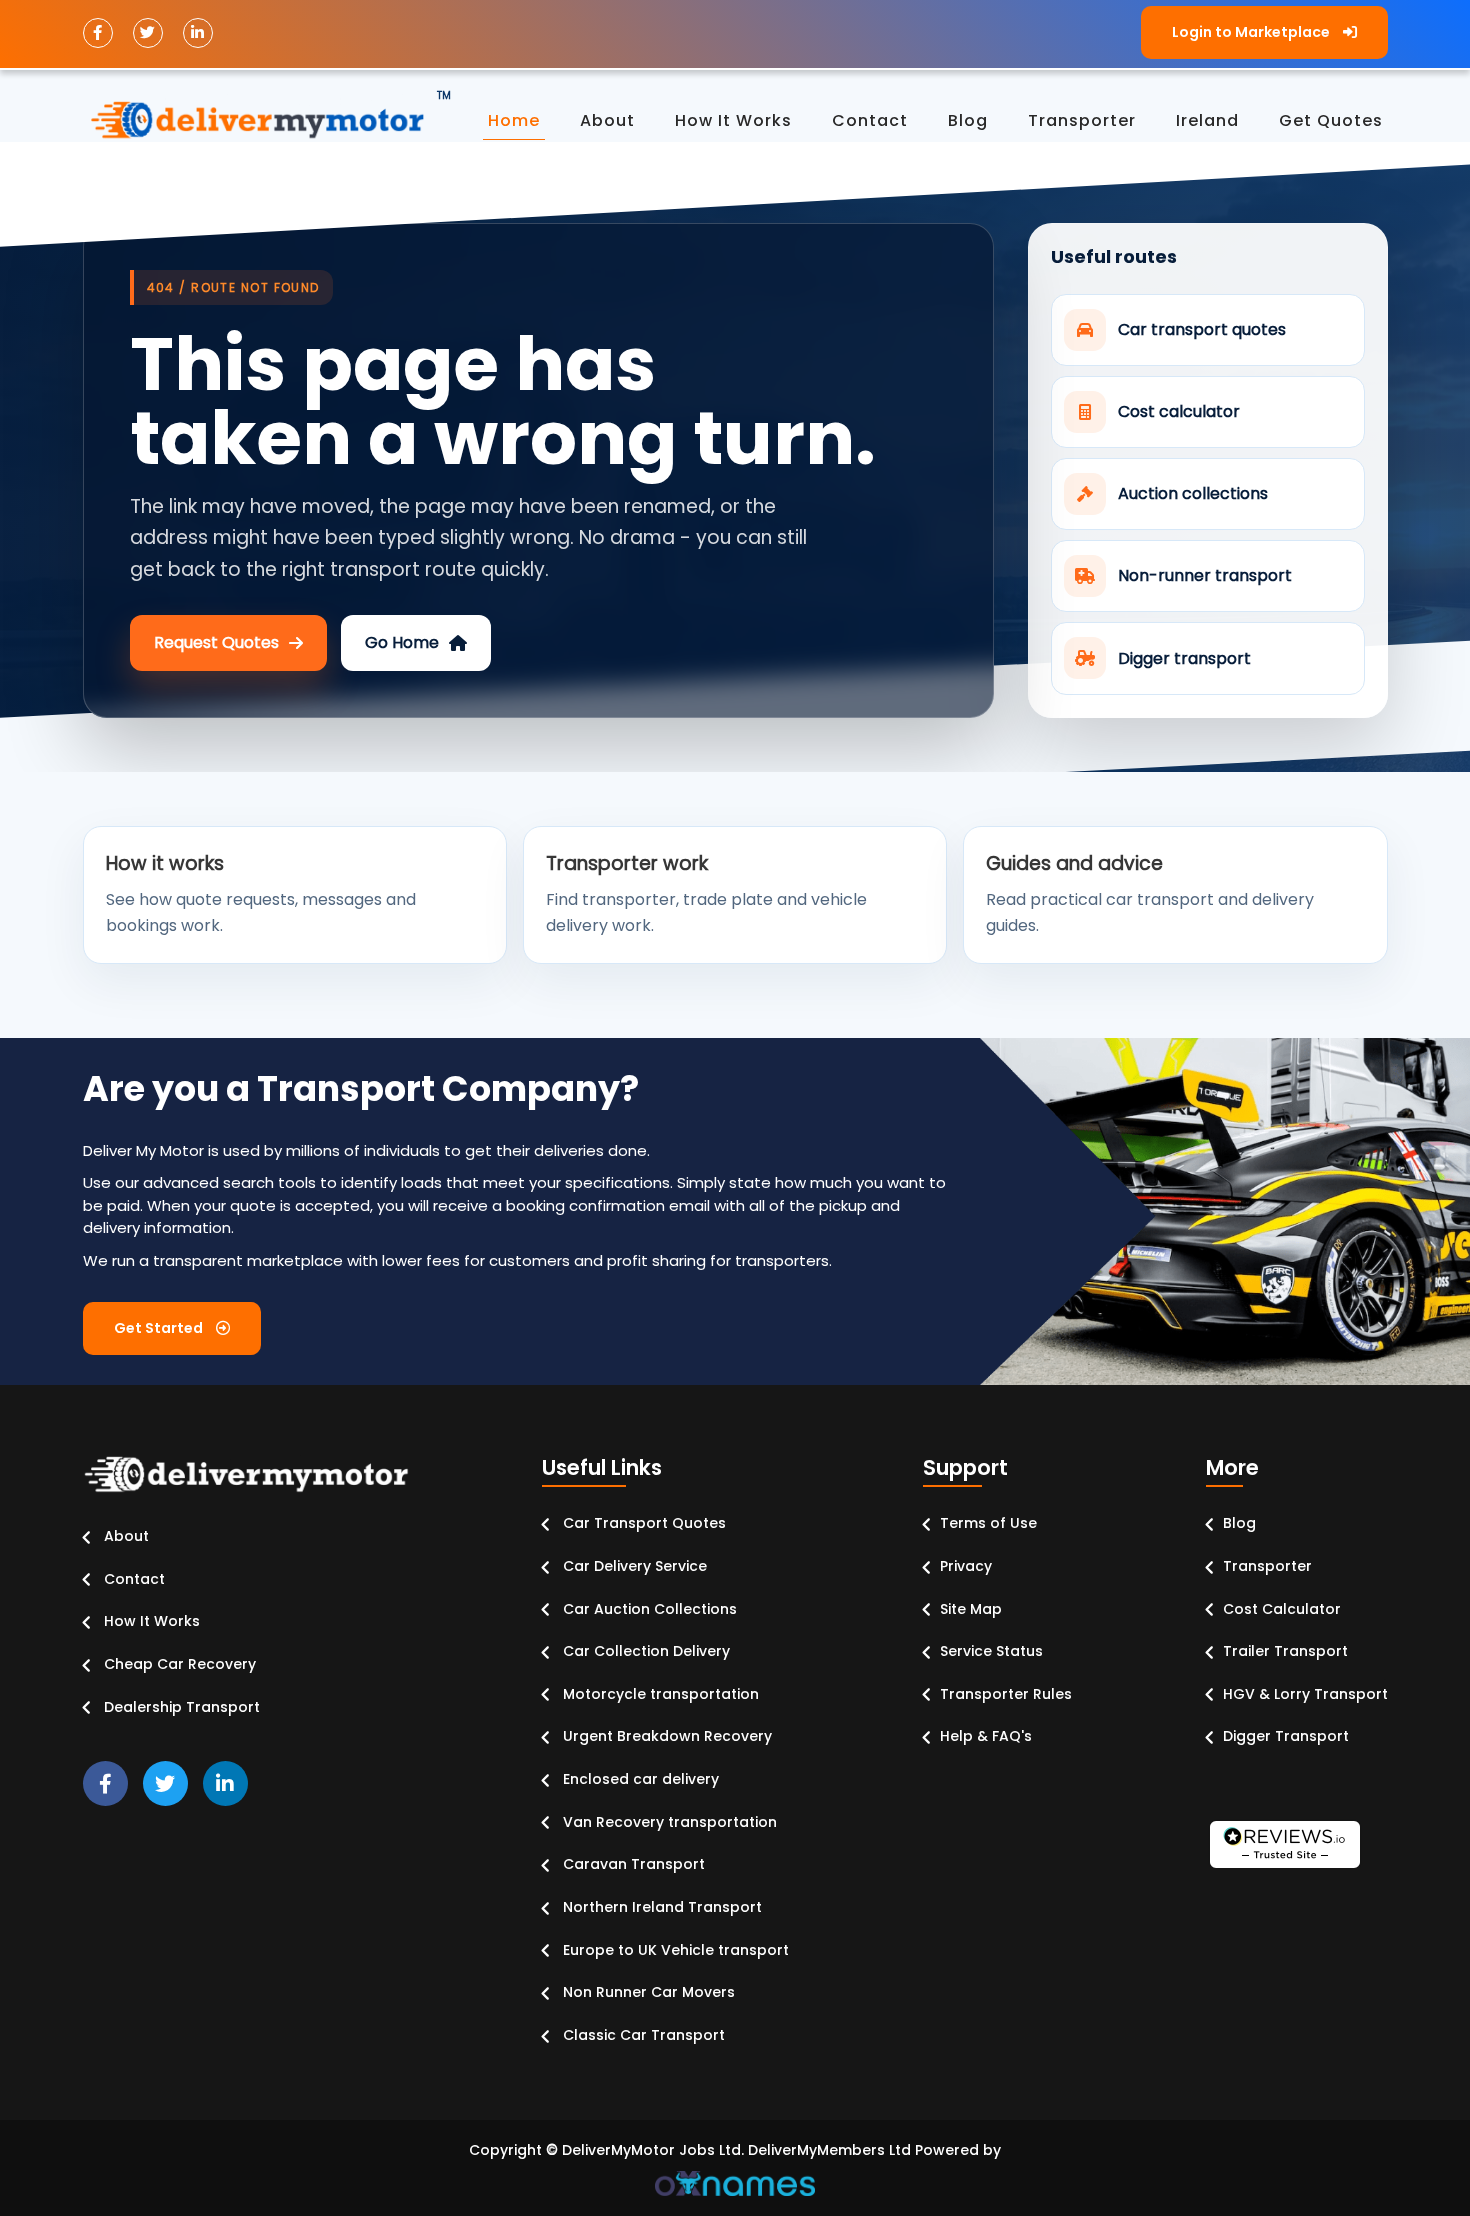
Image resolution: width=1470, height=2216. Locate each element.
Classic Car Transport (642, 2035)
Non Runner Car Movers (647, 1992)
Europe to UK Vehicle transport (674, 1950)
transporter (1082, 120)
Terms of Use (988, 1523)
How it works (733, 120)
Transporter (1267, 1566)
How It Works (150, 1621)
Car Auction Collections (648, 1609)
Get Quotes (1331, 120)
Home (514, 120)
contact (870, 120)
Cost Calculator (1282, 1609)
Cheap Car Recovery (178, 1664)
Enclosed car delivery (639, 1779)
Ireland (1207, 120)
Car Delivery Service (633, 1566)
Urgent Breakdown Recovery (665, 1736)
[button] (1264, 32)
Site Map (971, 1609)
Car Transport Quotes (642, 1523)
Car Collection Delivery (644, 1651)
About (607, 120)
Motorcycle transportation (659, 1694)
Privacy (966, 1566)
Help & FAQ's (986, 1736)
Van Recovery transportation (668, 1822)
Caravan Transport (632, 1864)
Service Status (991, 1651)
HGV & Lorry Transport (1305, 1694)
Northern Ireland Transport (660, 1907)
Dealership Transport (180, 1707)
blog (968, 120)
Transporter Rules (1006, 1694)
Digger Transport (1286, 1736)
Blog (1239, 1523)
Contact (132, 1579)
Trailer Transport (1285, 1651)
